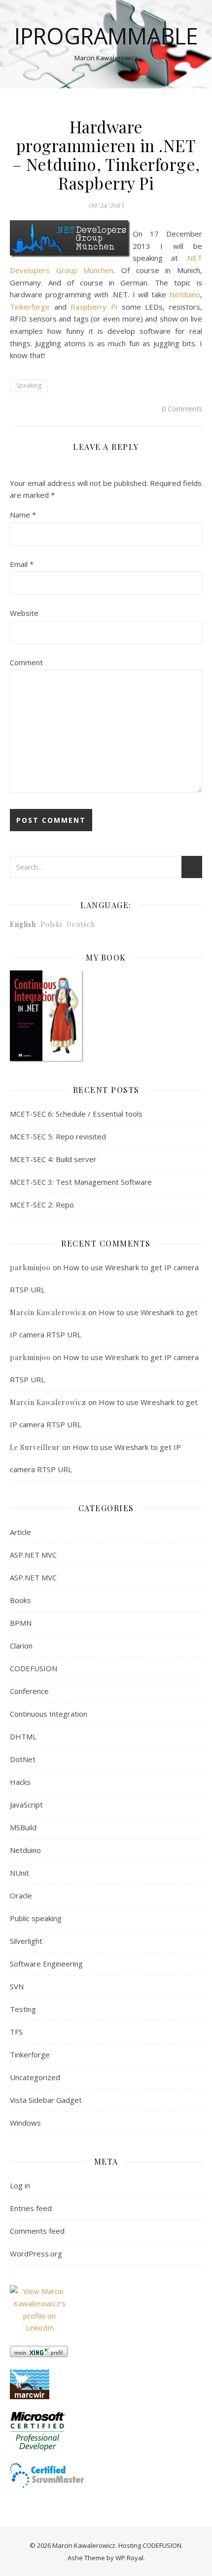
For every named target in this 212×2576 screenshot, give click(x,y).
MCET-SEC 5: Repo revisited (58, 1136)
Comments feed (37, 2231)
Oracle (21, 1895)
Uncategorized (35, 2077)
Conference (29, 1691)
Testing (23, 2009)
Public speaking (36, 1918)
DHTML (23, 1736)
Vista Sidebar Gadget (46, 2100)
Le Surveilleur (35, 1447)
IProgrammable (106, 36)
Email (22, 564)
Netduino (185, 294)
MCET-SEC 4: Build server (53, 1159)
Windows (25, 2123)
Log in (20, 2185)
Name (23, 515)
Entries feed (31, 2208)
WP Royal (129, 2558)
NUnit (19, 1873)
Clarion (21, 1646)
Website (24, 613)
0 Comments (182, 408)
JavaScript (26, 1805)
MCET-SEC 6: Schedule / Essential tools (76, 1114)
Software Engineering (46, 1964)
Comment (26, 662)
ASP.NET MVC (33, 1555)
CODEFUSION (34, 1668)
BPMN (21, 1623)
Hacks (20, 1782)
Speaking (29, 385)
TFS (16, 2032)
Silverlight (26, 1941)
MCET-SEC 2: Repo (42, 1205)
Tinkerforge (30, 307)
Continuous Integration (49, 1714)
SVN (17, 1986)
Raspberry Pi (94, 307)
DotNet (23, 1759)
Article (20, 1532)
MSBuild (23, 1827)
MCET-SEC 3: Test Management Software (81, 1182)
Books (20, 1600)
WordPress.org (36, 2254)
